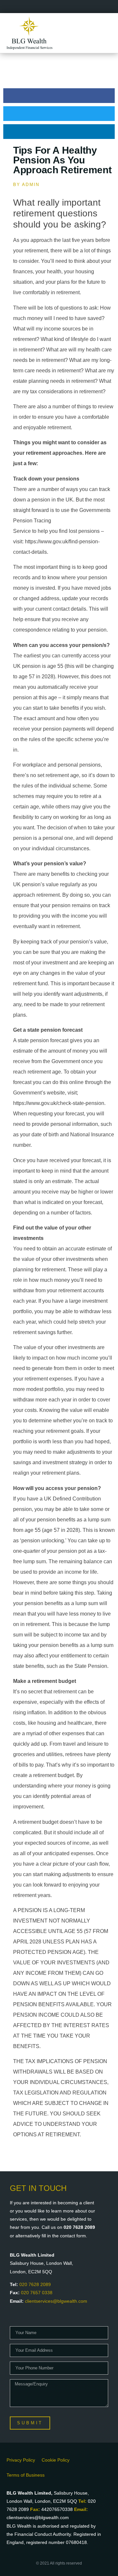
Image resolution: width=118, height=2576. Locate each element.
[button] (59, 96)
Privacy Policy (21, 2460)
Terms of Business (26, 2475)
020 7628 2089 (35, 2284)
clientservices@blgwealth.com (56, 2301)
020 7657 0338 (37, 2293)
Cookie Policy (56, 2460)
